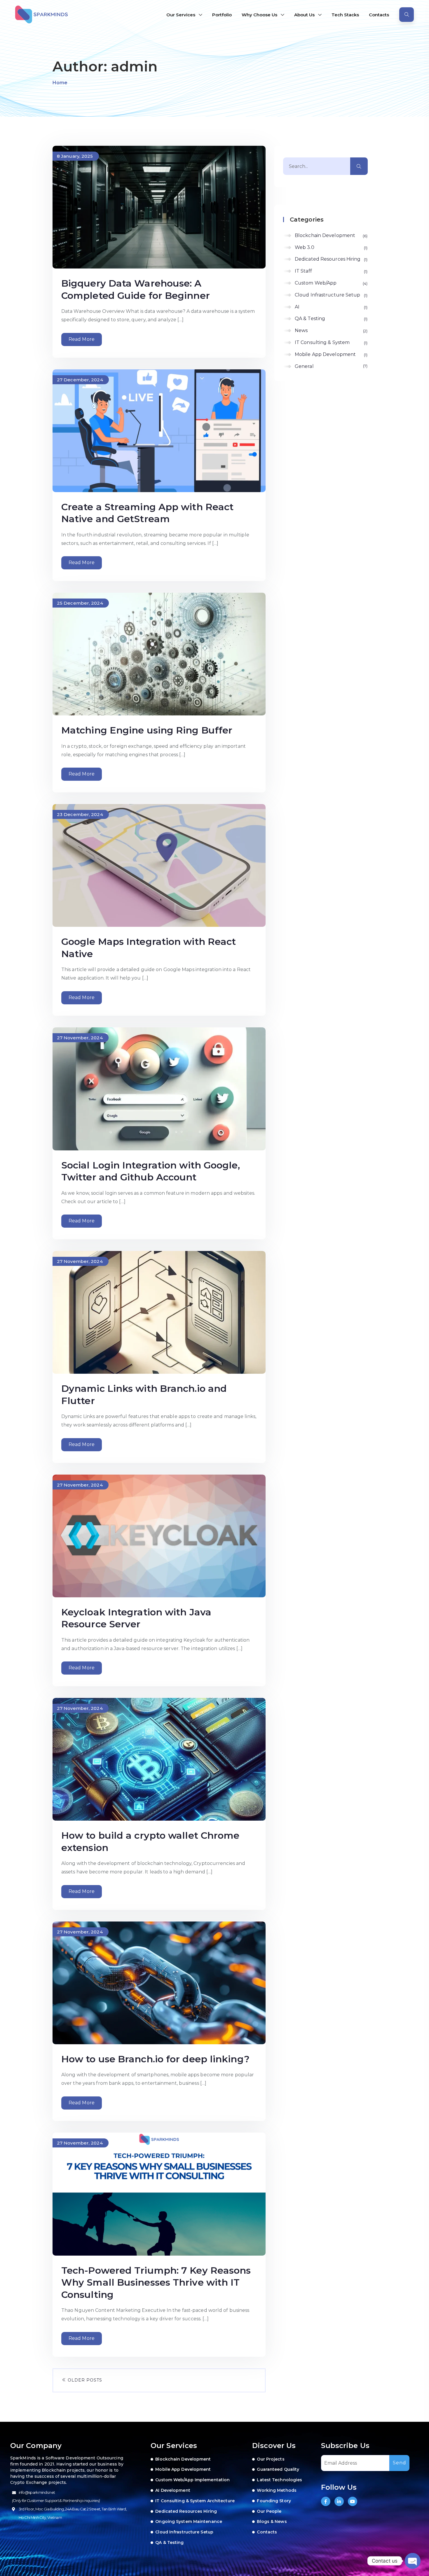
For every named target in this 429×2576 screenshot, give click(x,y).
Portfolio (222, 15)
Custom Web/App (331, 283)
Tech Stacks (345, 15)
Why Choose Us (259, 15)
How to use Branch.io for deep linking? (155, 2059)
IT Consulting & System (331, 342)
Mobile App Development (331, 354)
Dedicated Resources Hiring (331, 259)
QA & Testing (331, 319)
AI (331, 307)
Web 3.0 (331, 247)
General (331, 366)
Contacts (379, 15)
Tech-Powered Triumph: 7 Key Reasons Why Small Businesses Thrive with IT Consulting (156, 2282)
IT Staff (331, 271)
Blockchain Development (331, 235)
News (331, 330)
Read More (82, 339)
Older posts (84, 2380)
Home (60, 83)
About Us (304, 15)
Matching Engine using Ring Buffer (147, 730)
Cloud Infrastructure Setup (331, 295)
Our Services (181, 15)
